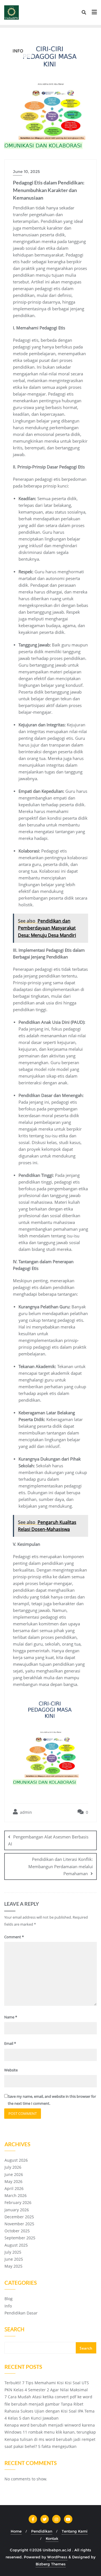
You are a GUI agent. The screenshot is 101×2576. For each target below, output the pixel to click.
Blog (9, 2299)
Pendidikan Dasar (21, 2313)
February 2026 (18, 2202)
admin (25, 1812)
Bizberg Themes (51, 2564)
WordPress (57, 2557)
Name (11, 2017)
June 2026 (14, 2174)
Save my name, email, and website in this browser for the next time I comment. (52, 2100)
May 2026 (13, 2181)
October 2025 (17, 2231)
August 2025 (16, 2245)
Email (10, 2043)
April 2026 (14, 2188)
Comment (14, 1937)
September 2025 (20, 2238)
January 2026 (17, 2210)
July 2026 (13, 2167)
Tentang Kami (75, 2531)
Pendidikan (42, 2531)
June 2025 (14, 2259)
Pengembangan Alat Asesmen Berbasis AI (48, 1840)
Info (8, 2306)
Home (16, 2531)
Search (14, 2330)
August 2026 (16, 2160)
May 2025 (13, 2266)
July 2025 (13, 2252)
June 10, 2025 (26, 172)
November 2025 (19, 2224)
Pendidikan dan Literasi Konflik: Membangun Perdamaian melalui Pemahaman (61, 1866)
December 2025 (19, 2217)
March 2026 (16, 2195)
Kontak (52, 2538)
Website (11, 2070)
